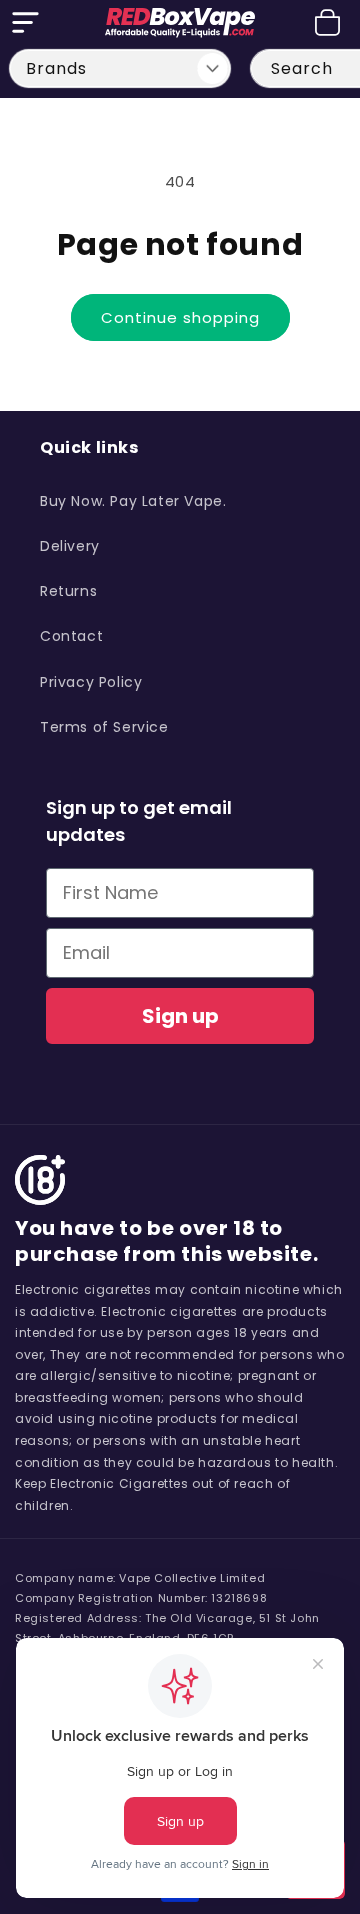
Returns (68, 591)
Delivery (70, 546)
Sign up (180, 1016)
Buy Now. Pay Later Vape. (133, 501)
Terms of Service (104, 727)
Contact (71, 636)
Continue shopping (180, 317)
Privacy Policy (91, 682)
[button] (25, 23)
